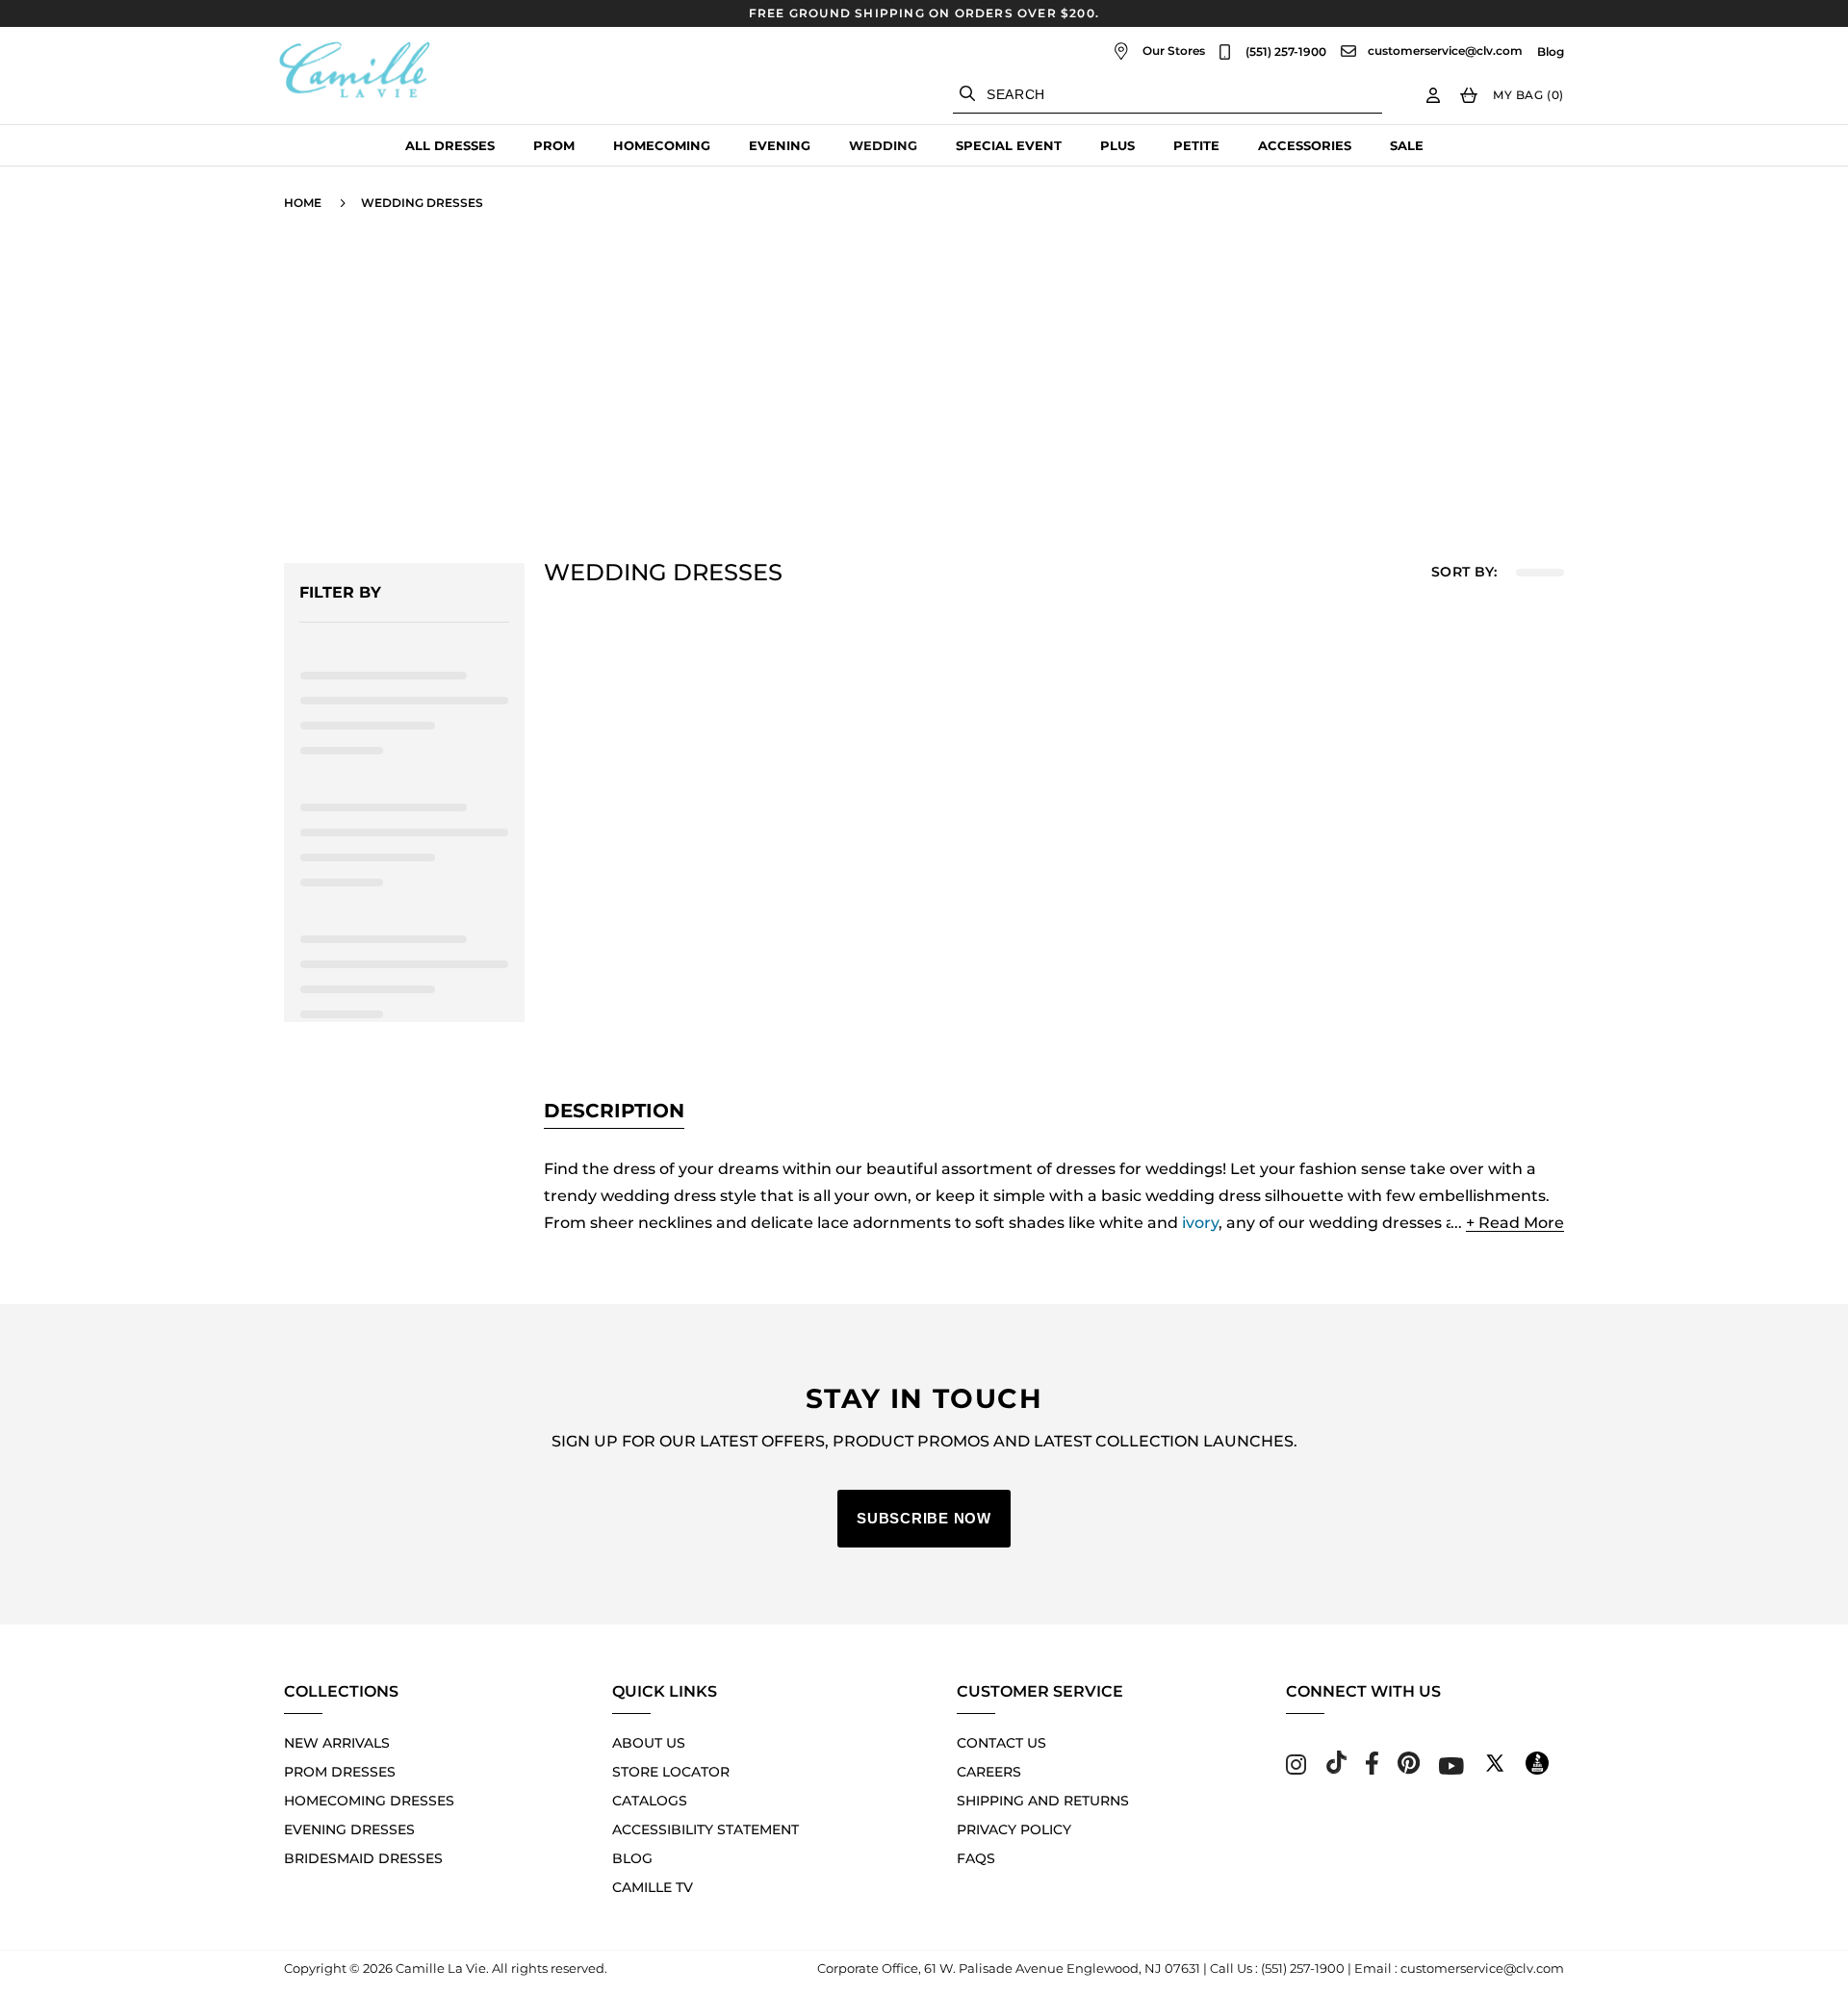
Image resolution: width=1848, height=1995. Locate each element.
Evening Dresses (349, 1829)
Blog (1551, 52)
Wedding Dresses (422, 203)
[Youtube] (1451, 1769)
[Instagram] (1296, 1769)
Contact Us (1001, 1743)
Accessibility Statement (706, 1829)
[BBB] (1537, 1769)
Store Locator (671, 1772)
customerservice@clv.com (1445, 51)
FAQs (976, 1858)
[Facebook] (1372, 1769)
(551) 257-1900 (1286, 52)
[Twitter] (1495, 1769)
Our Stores (1174, 51)
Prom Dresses (340, 1772)
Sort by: (1464, 572)
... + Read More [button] (1507, 1223)
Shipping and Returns (1043, 1801)
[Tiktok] (1336, 1769)
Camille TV (653, 1887)
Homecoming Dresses (369, 1801)
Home (303, 203)
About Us (649, 1743)
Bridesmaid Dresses (363, 1858)
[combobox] (1168, 95)
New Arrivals (337, 1743)
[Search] (967, 93)
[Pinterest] (1409, 1769)
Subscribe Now (924, 1518)
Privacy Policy (1014, 1829)
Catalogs (650, 1801)
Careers (989, 1772)
